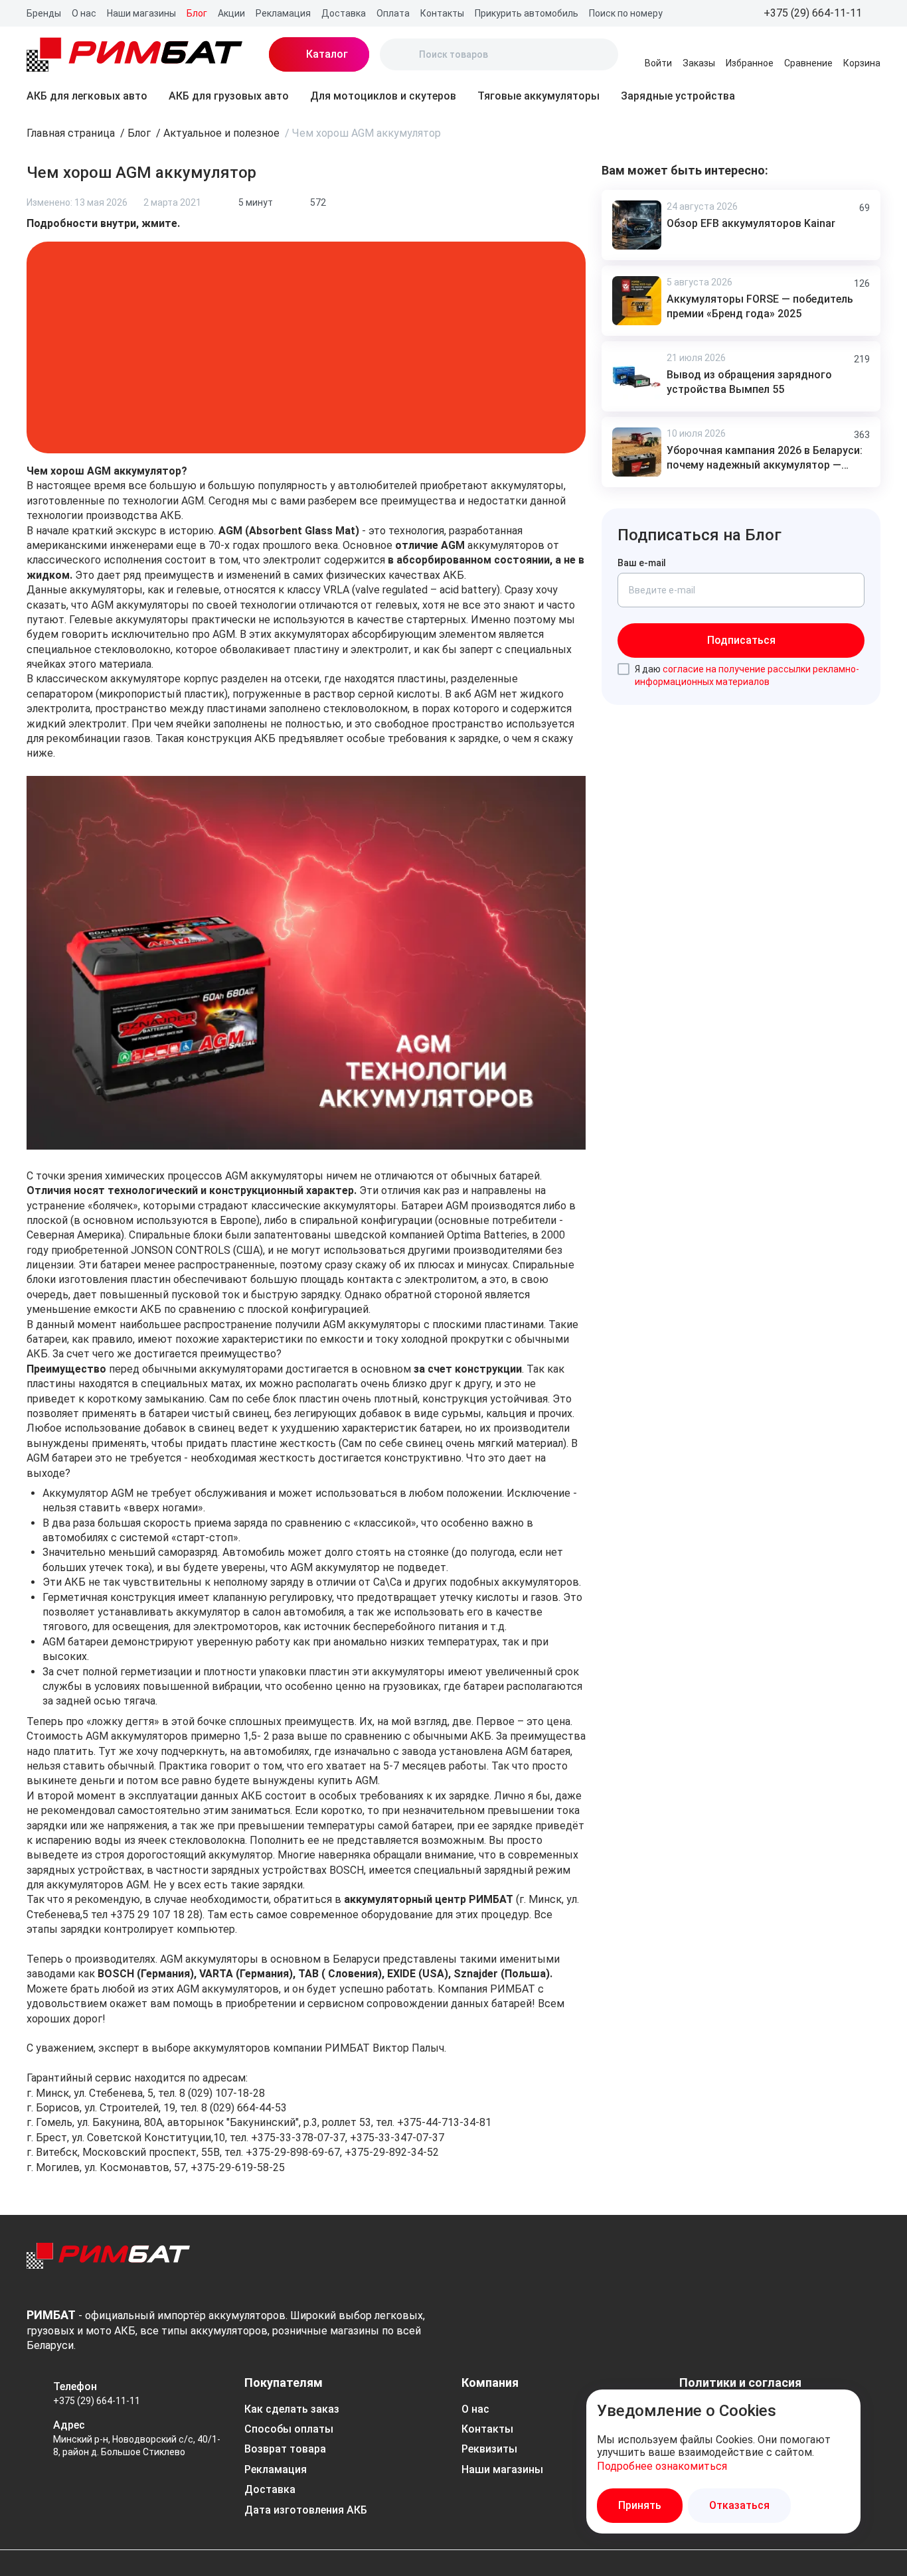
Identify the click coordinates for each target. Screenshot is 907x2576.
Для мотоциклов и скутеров (383, 96)
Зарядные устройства (678, 96)
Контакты (442, 13)
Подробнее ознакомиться (662, 2466)
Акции (231, 13)
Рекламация (283, 13)
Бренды (44, 13)
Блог (197, 13)
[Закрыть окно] (842, 2408)
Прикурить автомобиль (527, 13)
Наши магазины (141, 13)
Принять (640, 2505)
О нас (84, 13)
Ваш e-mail (642, 563)
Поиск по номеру (626, 13)
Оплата (393, 13)
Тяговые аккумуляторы (538, 96)
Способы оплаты (289, 2429)
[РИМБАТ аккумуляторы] (134, 54)
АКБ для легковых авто (87, 96)
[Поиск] (401, 54)
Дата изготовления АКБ (306, 2510)
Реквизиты (489, 2449)
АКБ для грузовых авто (229, 96)
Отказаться (739, 2505)
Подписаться (741, 640)
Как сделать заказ (292, 2409)
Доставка (344, 13)
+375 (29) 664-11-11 (97, 2401)
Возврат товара (285, 2449)
